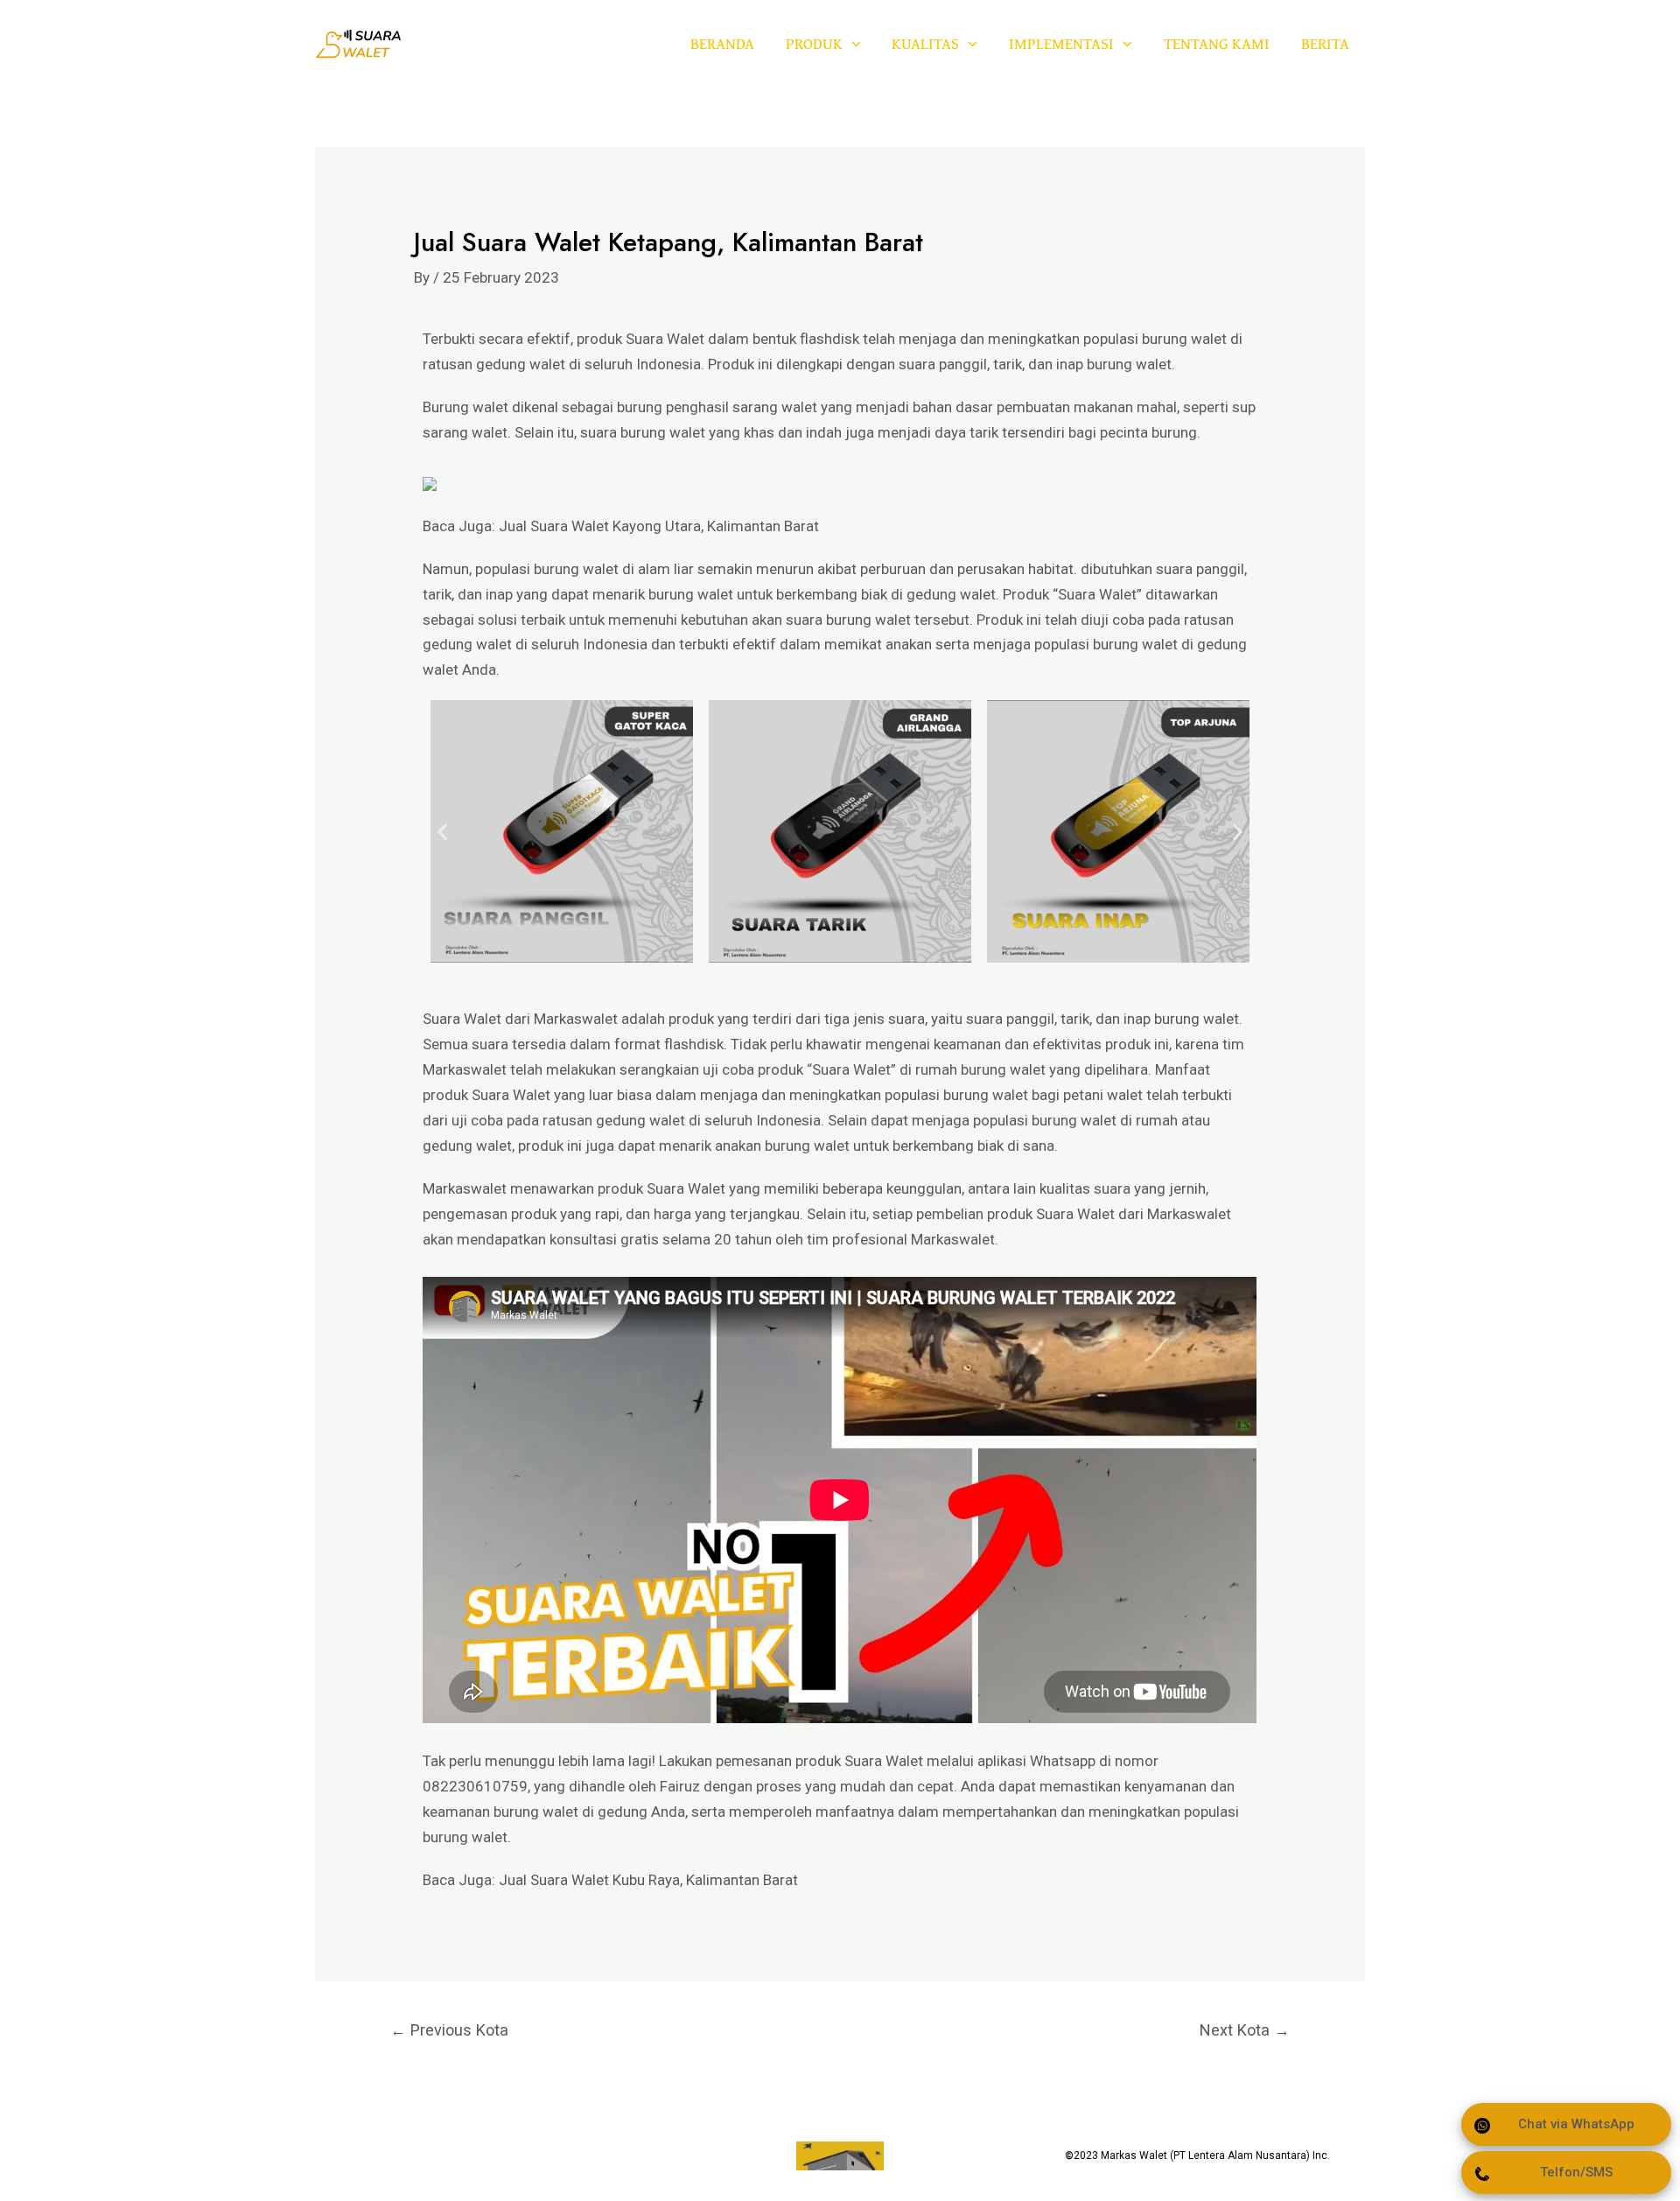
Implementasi (1061, 43)
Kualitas (925, 43)
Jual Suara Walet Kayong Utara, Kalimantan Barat (659, 526)
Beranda (722, 43)
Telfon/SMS (1576, 2172)
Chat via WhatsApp (1576, 2124)
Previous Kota (449, 2030)
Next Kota (1245, 2030)
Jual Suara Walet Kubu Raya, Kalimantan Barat (648, 1880)
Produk (814, 43)
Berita (1325, 43)
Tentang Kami (1217, 43)
